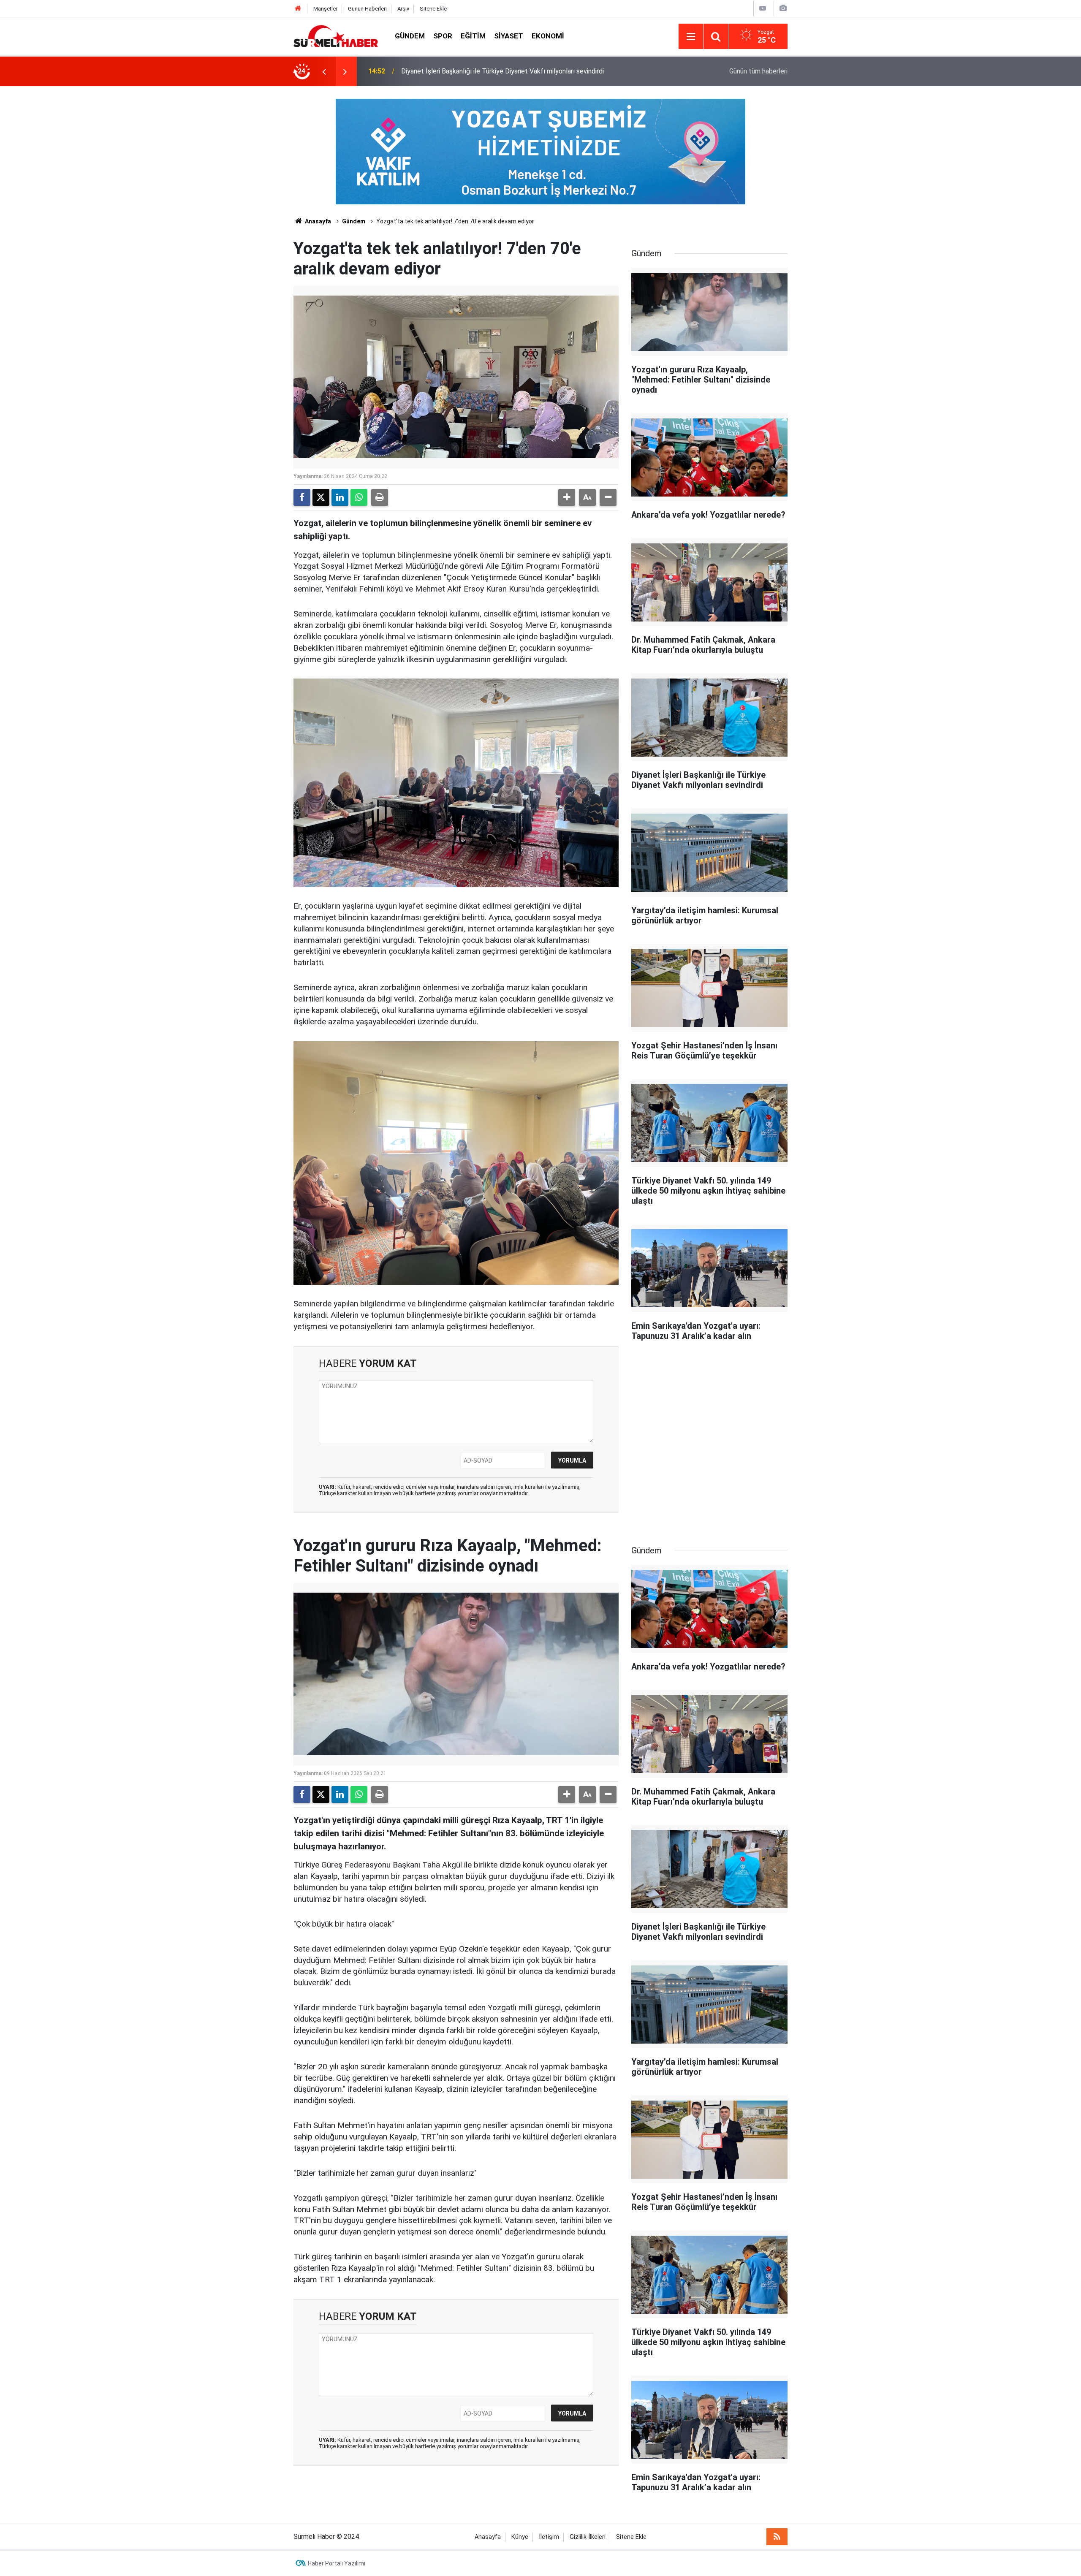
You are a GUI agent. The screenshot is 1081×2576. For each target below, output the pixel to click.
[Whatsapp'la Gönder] (359, 497)
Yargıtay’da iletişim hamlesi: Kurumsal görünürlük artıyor (482, 71)
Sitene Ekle (433, 9)
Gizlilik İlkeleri (588, 2537)
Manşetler (325, 9)
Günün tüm (758, 71)
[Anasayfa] (298, 9)
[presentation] (324, 71)
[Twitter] (321, 497)
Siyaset (509, 36)
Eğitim (473, 36)
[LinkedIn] (340, 497)
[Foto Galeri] (783, 8)
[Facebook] (302, 497)
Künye (520, 2537)
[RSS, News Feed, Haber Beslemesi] (777, 2537)
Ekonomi (548, 36)
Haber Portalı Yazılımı (337, 2563)
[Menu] (691, 37)
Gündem (410, 36)
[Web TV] (763, 8)
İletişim (549, 2537)
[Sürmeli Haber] (336, 36)
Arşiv (403, 9)
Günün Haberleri (367, 9)
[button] (567, 497)
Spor (443, 36)
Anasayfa (317, 221)
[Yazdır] (380, 497)
